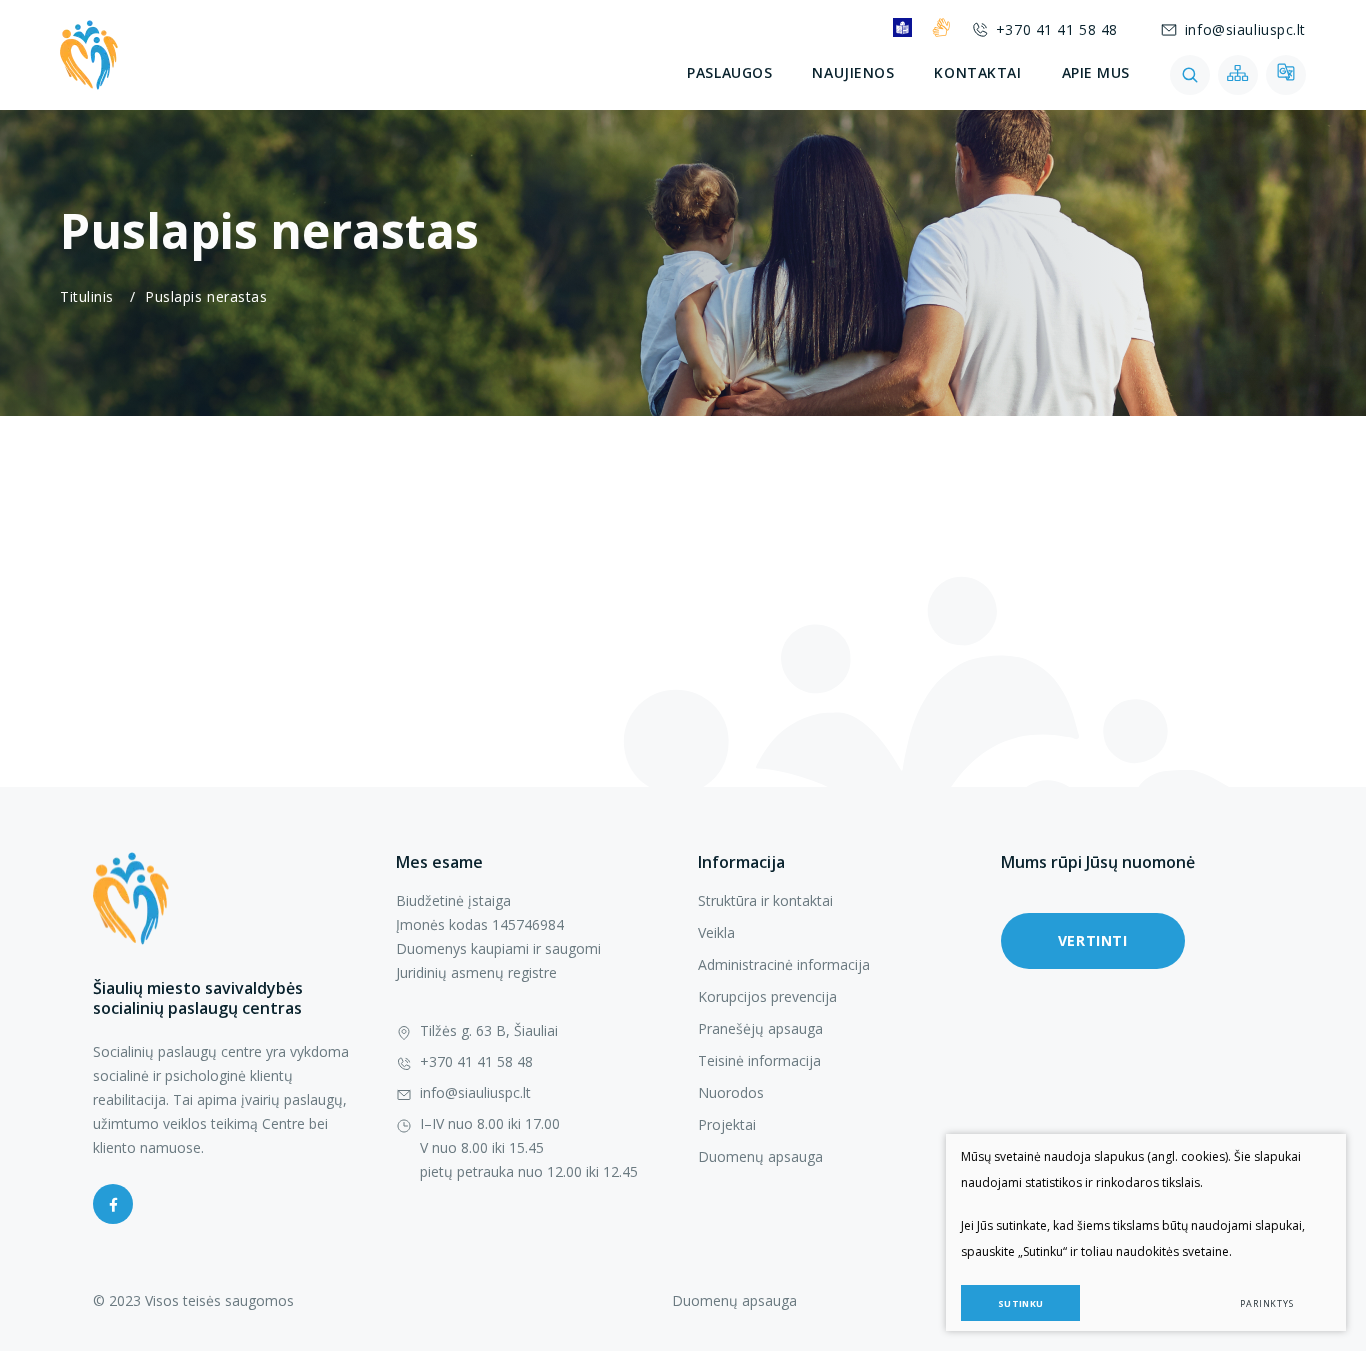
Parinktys (1267, 1303)
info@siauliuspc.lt (1245, 29)
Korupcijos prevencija (767, 996)
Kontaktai (977, 72)
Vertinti (1092, 940)
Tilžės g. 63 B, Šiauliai (489, 1030)
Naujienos (853, 72)
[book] (902, 27)
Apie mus (1096, 72)
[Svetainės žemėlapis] (1238, 75)
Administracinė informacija (784, 964)
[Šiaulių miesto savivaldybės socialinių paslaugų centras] (89, 55)
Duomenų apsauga (760, 1156)
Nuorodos (731, 1092)
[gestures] (941, 27)
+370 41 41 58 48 (1057, 29)
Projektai (727, 1124)
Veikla (716, 932)
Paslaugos (729, 72)
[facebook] (113, 1204)
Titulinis (87, 296)
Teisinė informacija (759, 1060)
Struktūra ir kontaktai (765, 900)
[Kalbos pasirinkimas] (1286, 75)
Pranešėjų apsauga (760, 1028)
